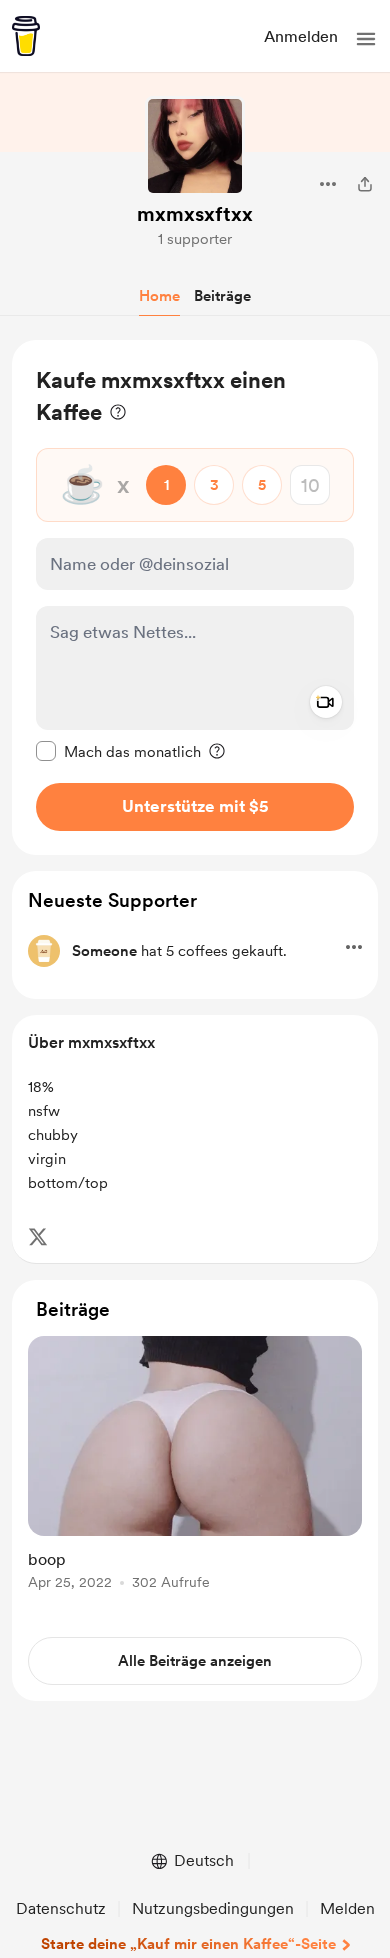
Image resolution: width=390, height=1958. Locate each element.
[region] (195, 597)
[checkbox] (118, 751)
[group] (195, 1474)
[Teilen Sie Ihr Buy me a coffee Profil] (365, 184)
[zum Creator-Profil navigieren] (195, 146)
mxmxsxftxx (195, 214)
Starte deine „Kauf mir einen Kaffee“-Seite (188, 1944)
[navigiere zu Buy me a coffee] (26, 36)
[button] (366, 39)
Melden (347, 1908)
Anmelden (301, 36)
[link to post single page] (195, 1466)
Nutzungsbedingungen (213, 1908)
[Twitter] (38, 1237)
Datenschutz (61, 1908)
